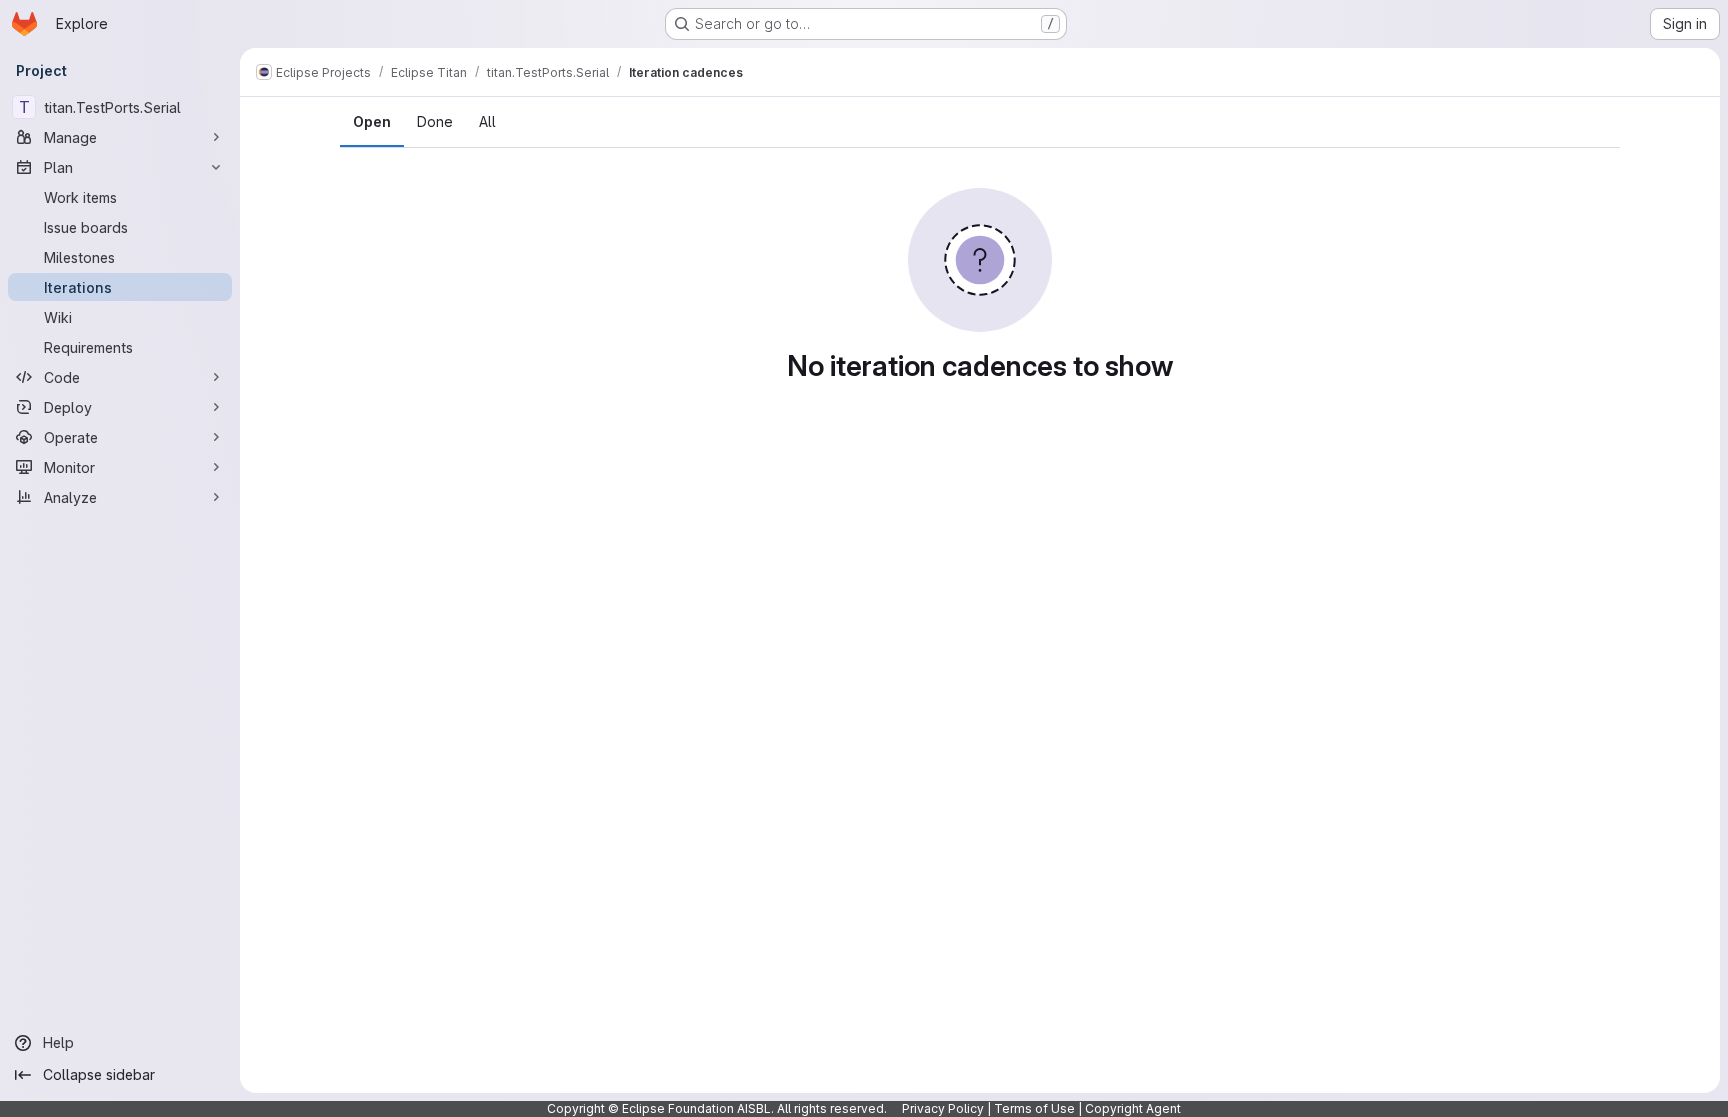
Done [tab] (435, 121)
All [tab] (487, 121)
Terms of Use (1034, 1108)
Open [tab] (372, 121)
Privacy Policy (943, 1108)
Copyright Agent (1133, 1108)
